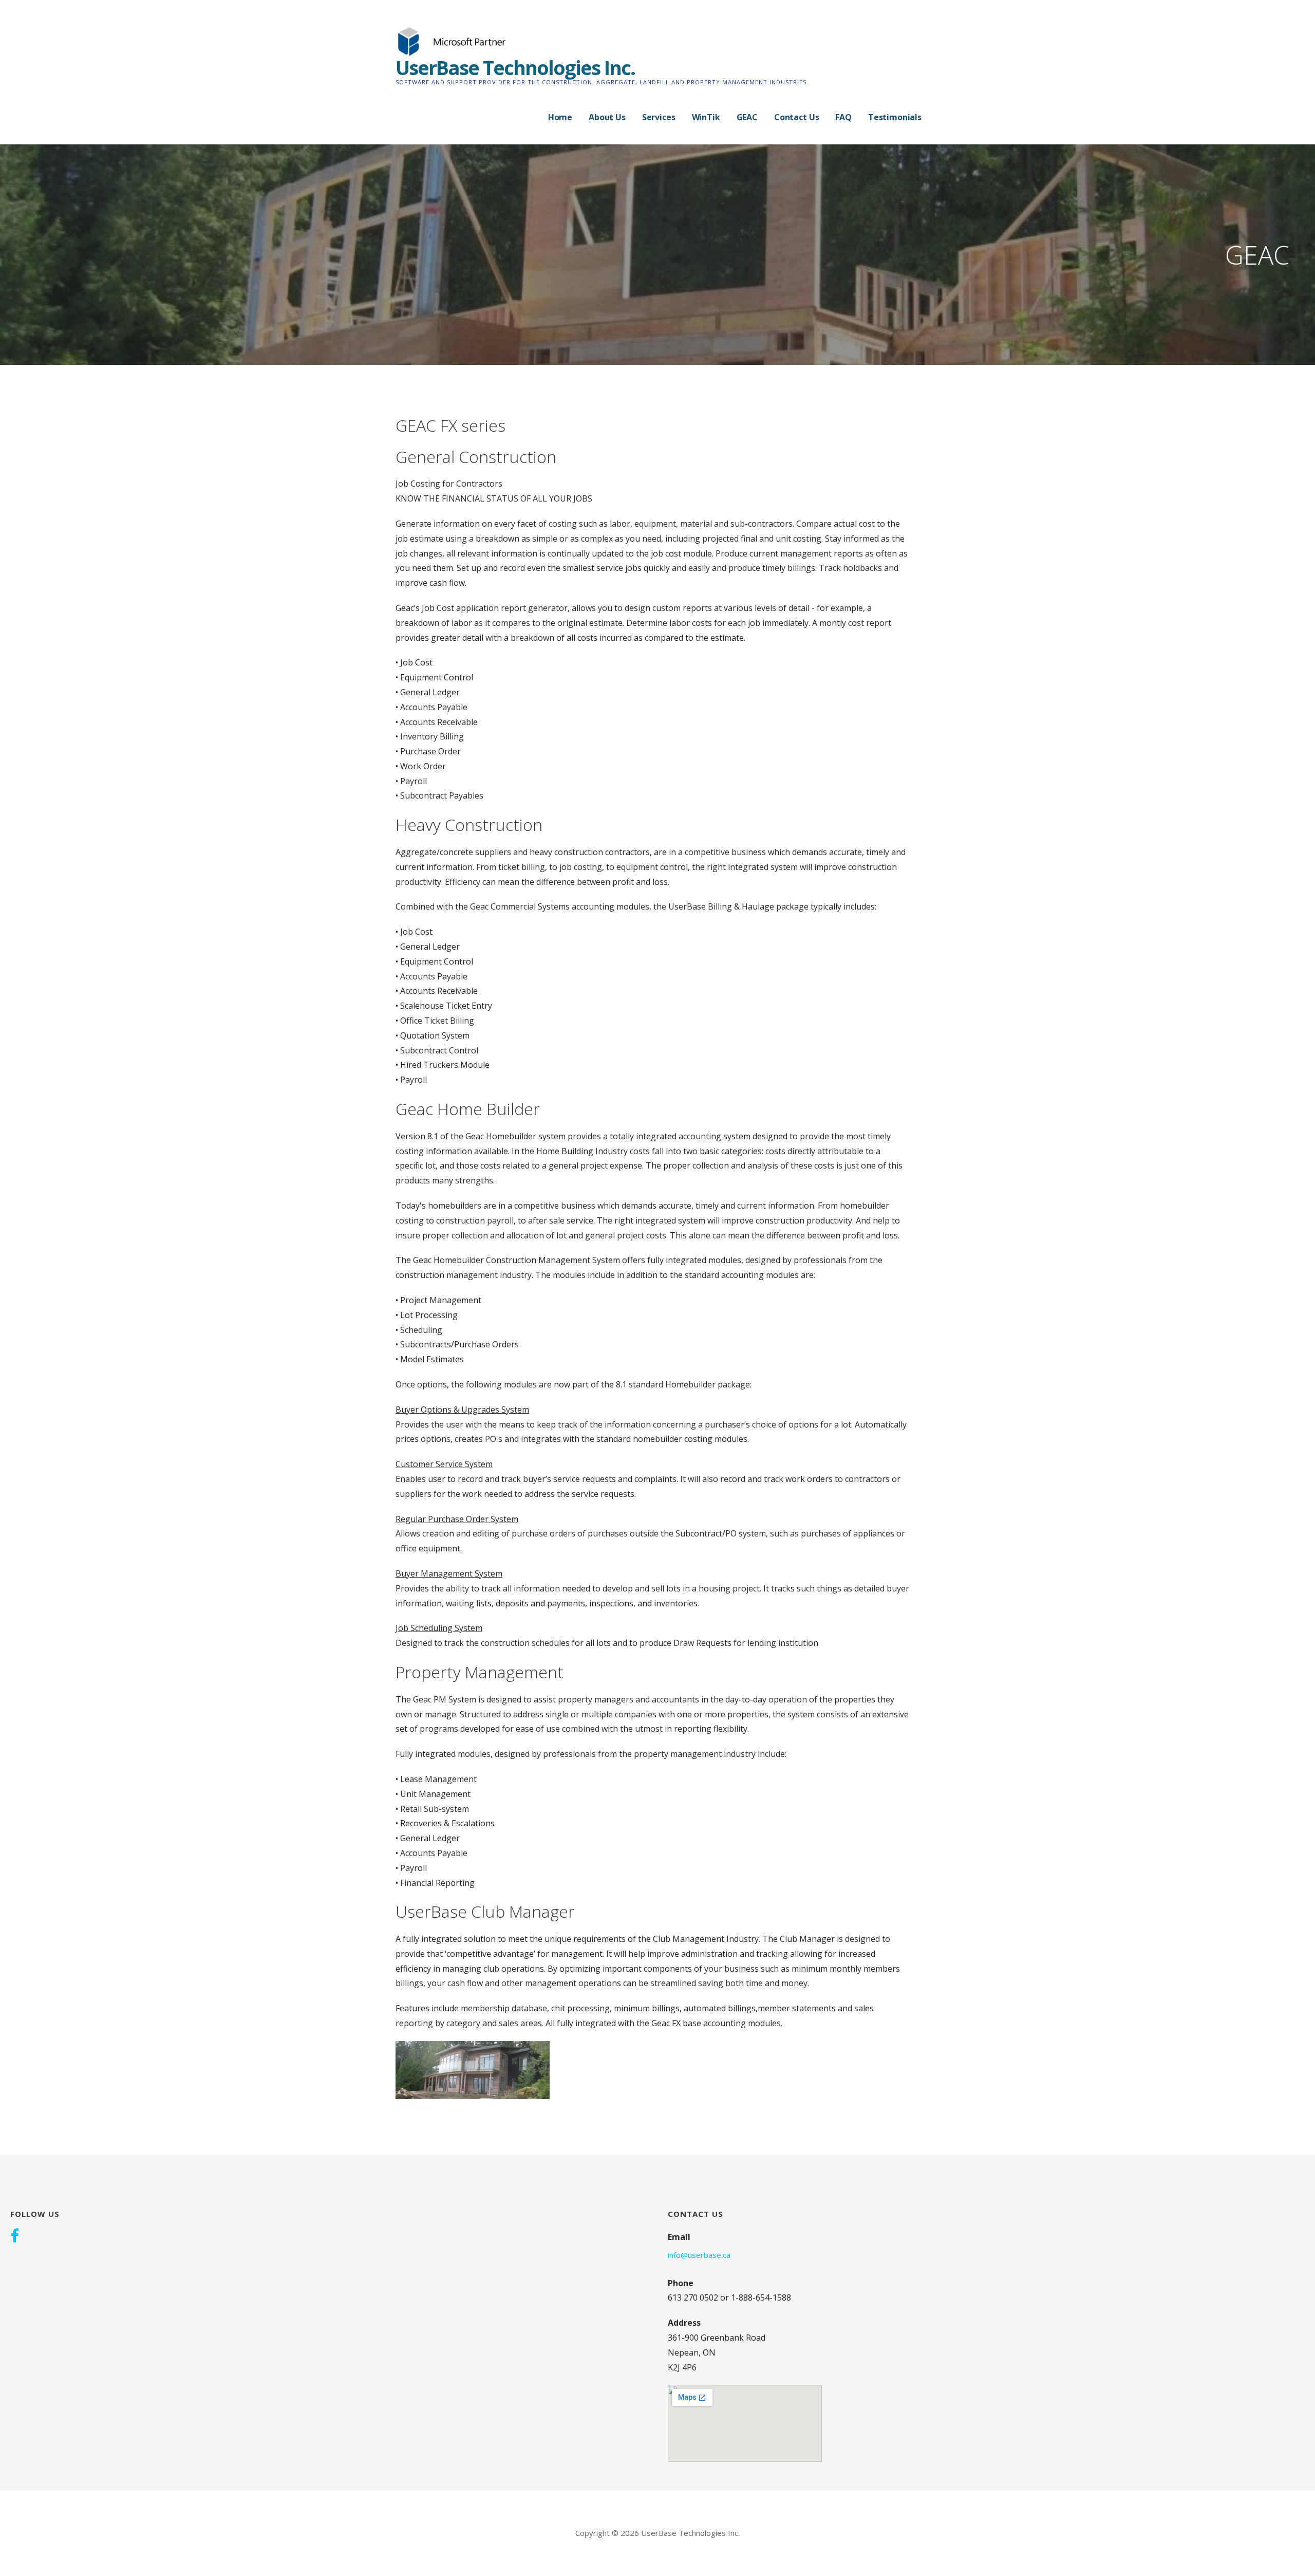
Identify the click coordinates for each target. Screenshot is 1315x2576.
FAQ (843, 117)
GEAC (747, 117)
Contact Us (796, 117)
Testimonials (895, 117)
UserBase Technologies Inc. (515, 67)
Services (659, 117)
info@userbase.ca (699, 2255)
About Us (607, 117)
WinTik (706, 117)
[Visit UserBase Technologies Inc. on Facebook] (15, 2237)
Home (560, 117)
